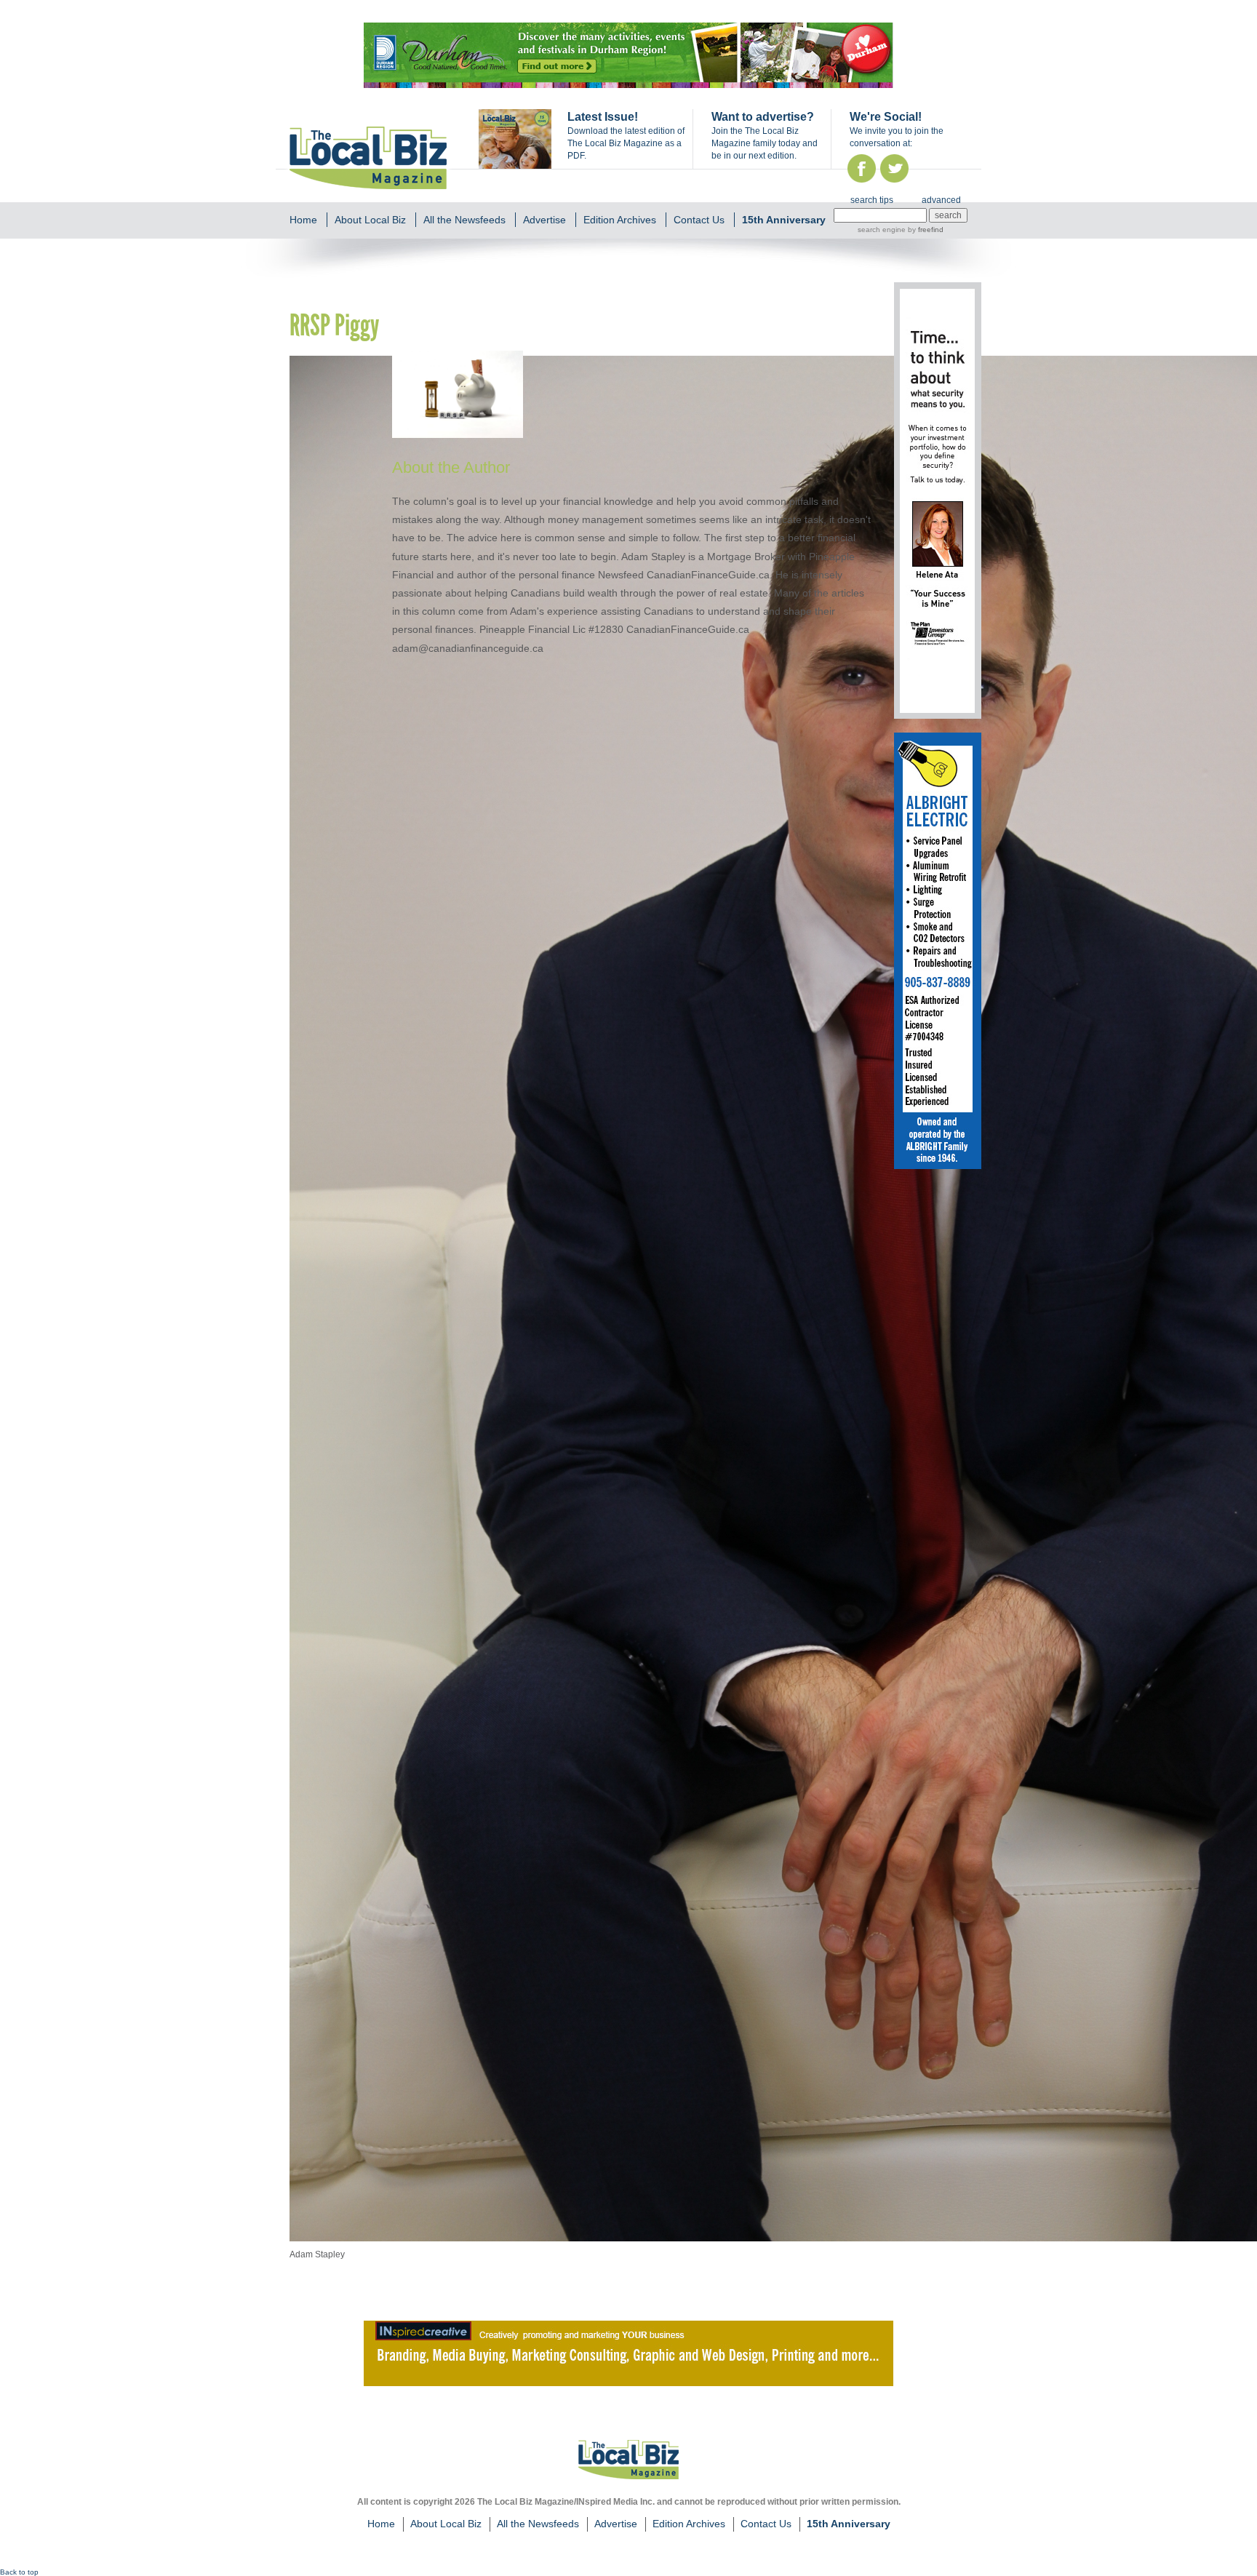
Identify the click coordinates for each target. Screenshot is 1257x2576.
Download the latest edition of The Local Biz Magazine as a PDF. (626, 143)
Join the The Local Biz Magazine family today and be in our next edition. (765, 143)
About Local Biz (370, 220)
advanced (941, 200)
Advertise (544, 220)
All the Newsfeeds (464, 220)
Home (303, 220)
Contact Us (699, 220)
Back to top (19, 2572)
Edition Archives (620, 220)
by (925, 230)
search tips (872, 200)
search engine (882, 230)
